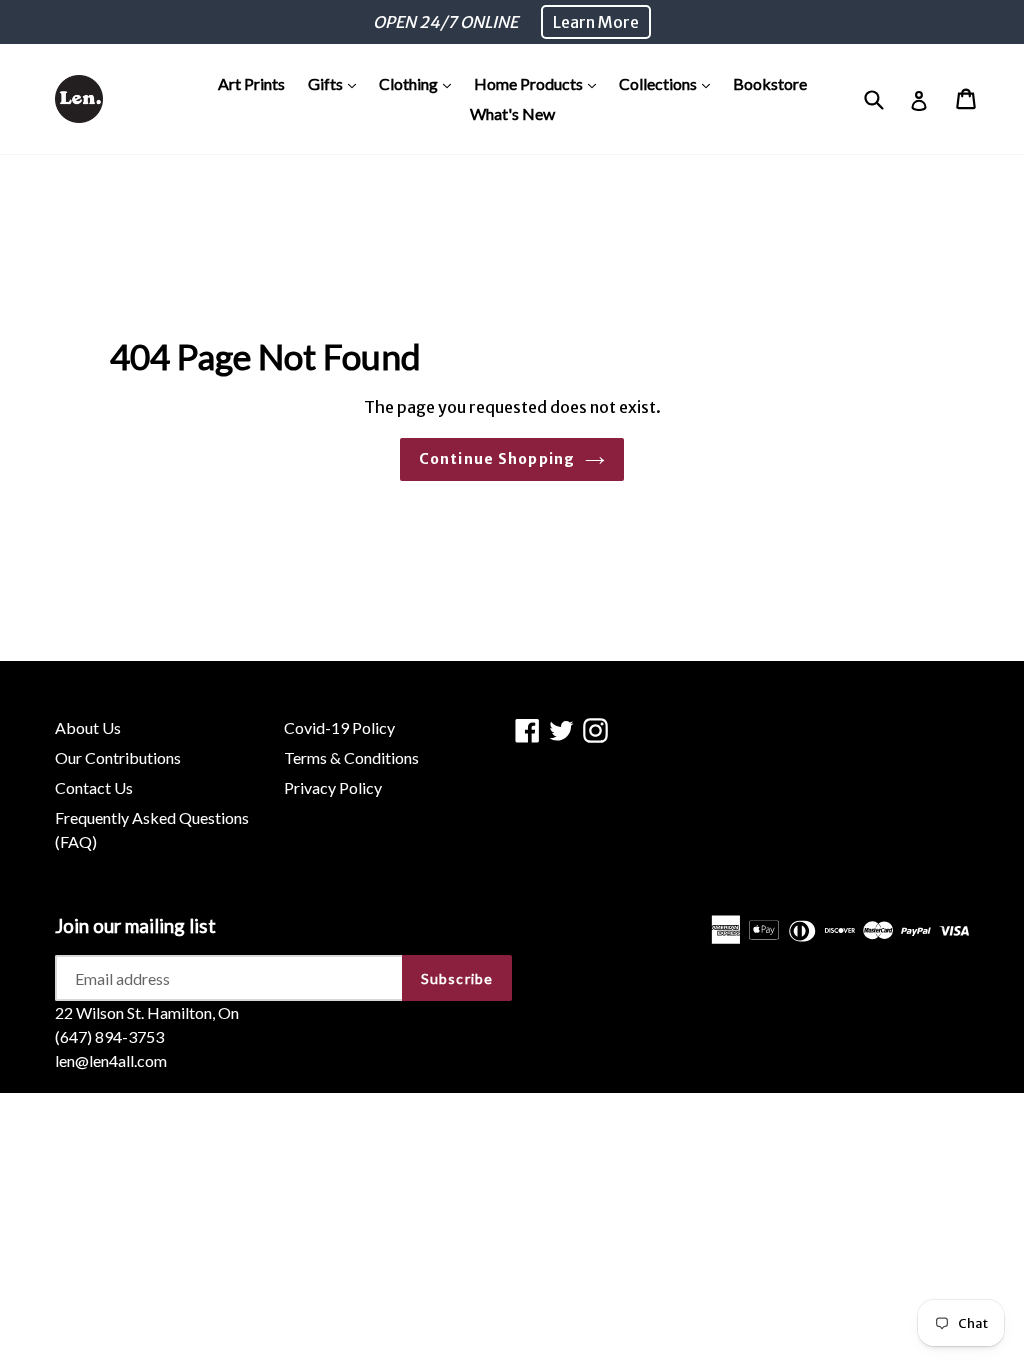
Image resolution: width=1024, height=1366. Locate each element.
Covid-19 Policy (339, 727)
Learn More (596, 22)
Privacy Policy (333, 787)
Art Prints (251, 83)
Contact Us (94, 787)
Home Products (540, 83)
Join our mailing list (135, 926)
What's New (512, 113)
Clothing (420, 83)
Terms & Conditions (351, 757)
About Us (88, 727)
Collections (669, 83)
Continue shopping (497, 459)
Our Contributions (118, 757)
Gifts (337, 83)
